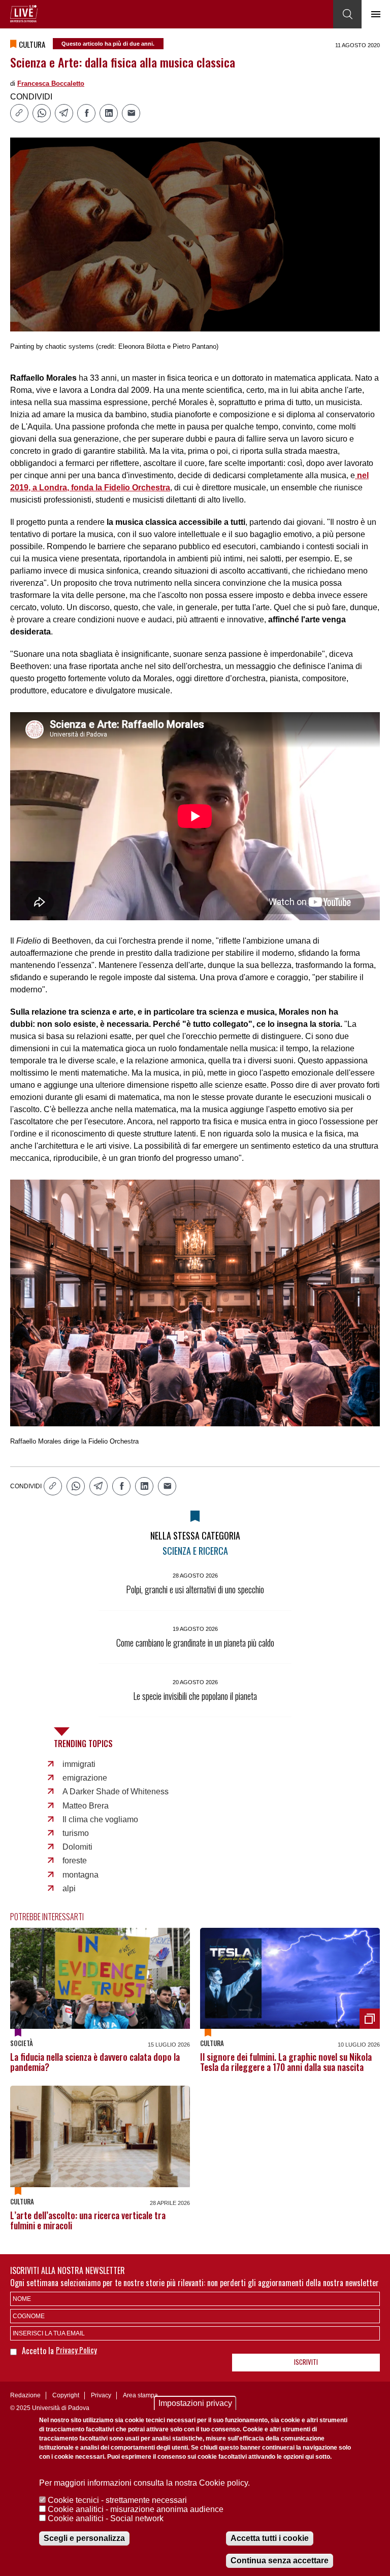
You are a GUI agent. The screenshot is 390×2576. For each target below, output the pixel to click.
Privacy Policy (76, 2350)
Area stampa (140, 2395)
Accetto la (39, 2351)
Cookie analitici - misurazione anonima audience (136, 2509)
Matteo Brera (86, 1806)
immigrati (79, 1764)
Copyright (66, 2395)
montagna (80, 1875)
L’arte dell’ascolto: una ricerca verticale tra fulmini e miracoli (88, 2220)
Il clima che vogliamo (100, 1819)
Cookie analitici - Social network (106, 2518)
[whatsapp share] (42, 113)
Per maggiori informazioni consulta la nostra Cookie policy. (144, 2483)
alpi (69, 1888)
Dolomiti (77, 1847)
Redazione (25, 2395)
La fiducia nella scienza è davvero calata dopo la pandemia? (95, 2062)
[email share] (131, 113)
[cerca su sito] (347, 14)
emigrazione (85, 1778)
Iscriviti (306, 2362)
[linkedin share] (109, 113)
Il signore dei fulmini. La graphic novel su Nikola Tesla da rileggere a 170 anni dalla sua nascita (286, 2062)
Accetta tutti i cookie (270, 2538)
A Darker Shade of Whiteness (116, 1792)
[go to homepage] (24, 14)
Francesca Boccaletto (51, 83)
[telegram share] (64, 113)
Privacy (101, 2395)
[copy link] (19, 113)
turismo (76, 1833)
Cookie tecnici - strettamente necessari (117, 2500)
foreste (75, 1861)
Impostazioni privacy (195, 2403)
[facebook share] (86, 113)
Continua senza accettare (280, 2561)
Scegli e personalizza (84, 2538)
